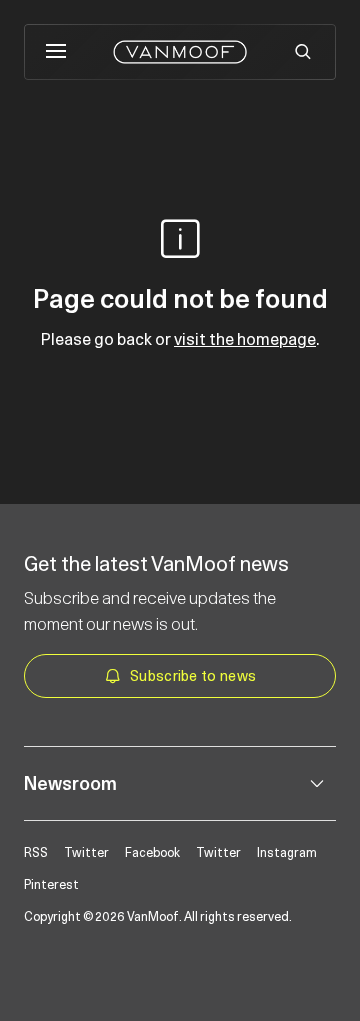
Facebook (152, 853)
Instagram (287, 853)
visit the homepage (245, 339)
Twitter (86, 853)
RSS (36, 853)
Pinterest (51, 885)
